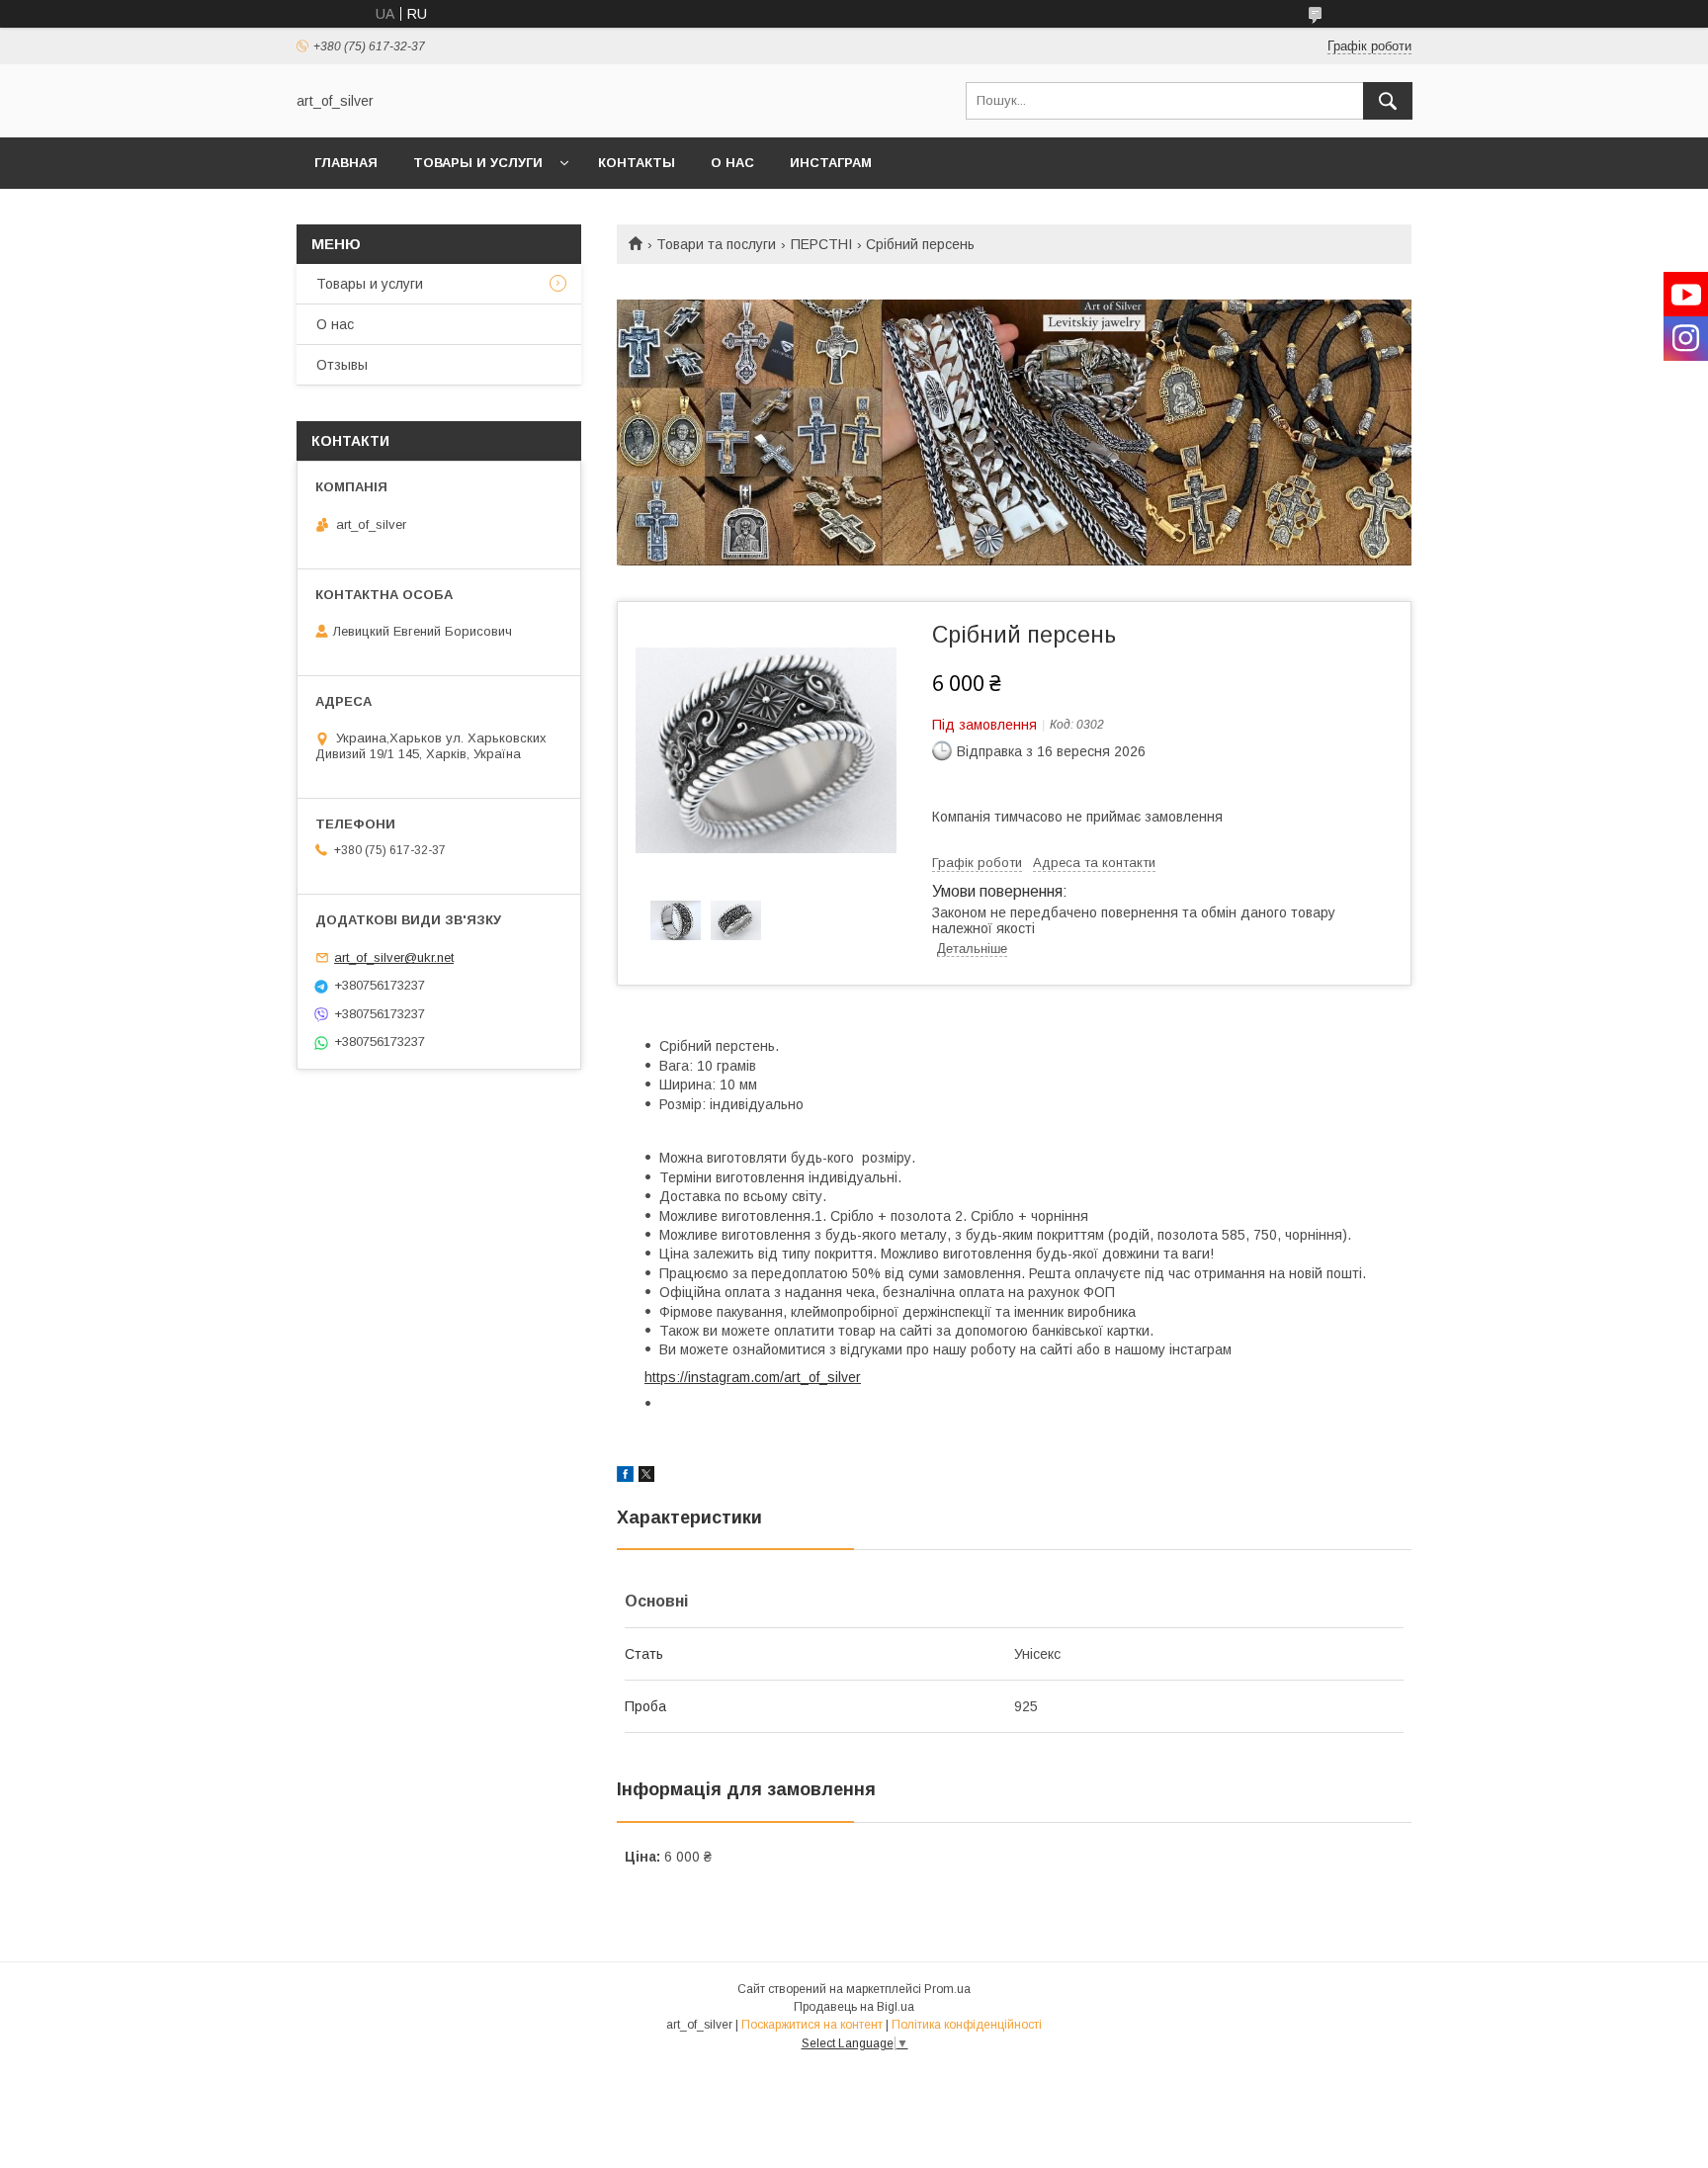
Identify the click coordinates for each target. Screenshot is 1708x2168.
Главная (346, 163)
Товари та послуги (716, 244)
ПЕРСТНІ (821, 244)
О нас (732, 163)
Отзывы (342, 365)
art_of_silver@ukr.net (394, 957)
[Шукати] (1388, 101)
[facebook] (625, 1477)
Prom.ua (947, 1989)
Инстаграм (831, 163)
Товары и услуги (478, 163)
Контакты (637, 163)
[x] (646, 1477)
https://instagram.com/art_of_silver (753, 1377)
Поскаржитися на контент (812, 2025)
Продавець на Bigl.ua (854, 2007)
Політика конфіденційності (967, 2025)
